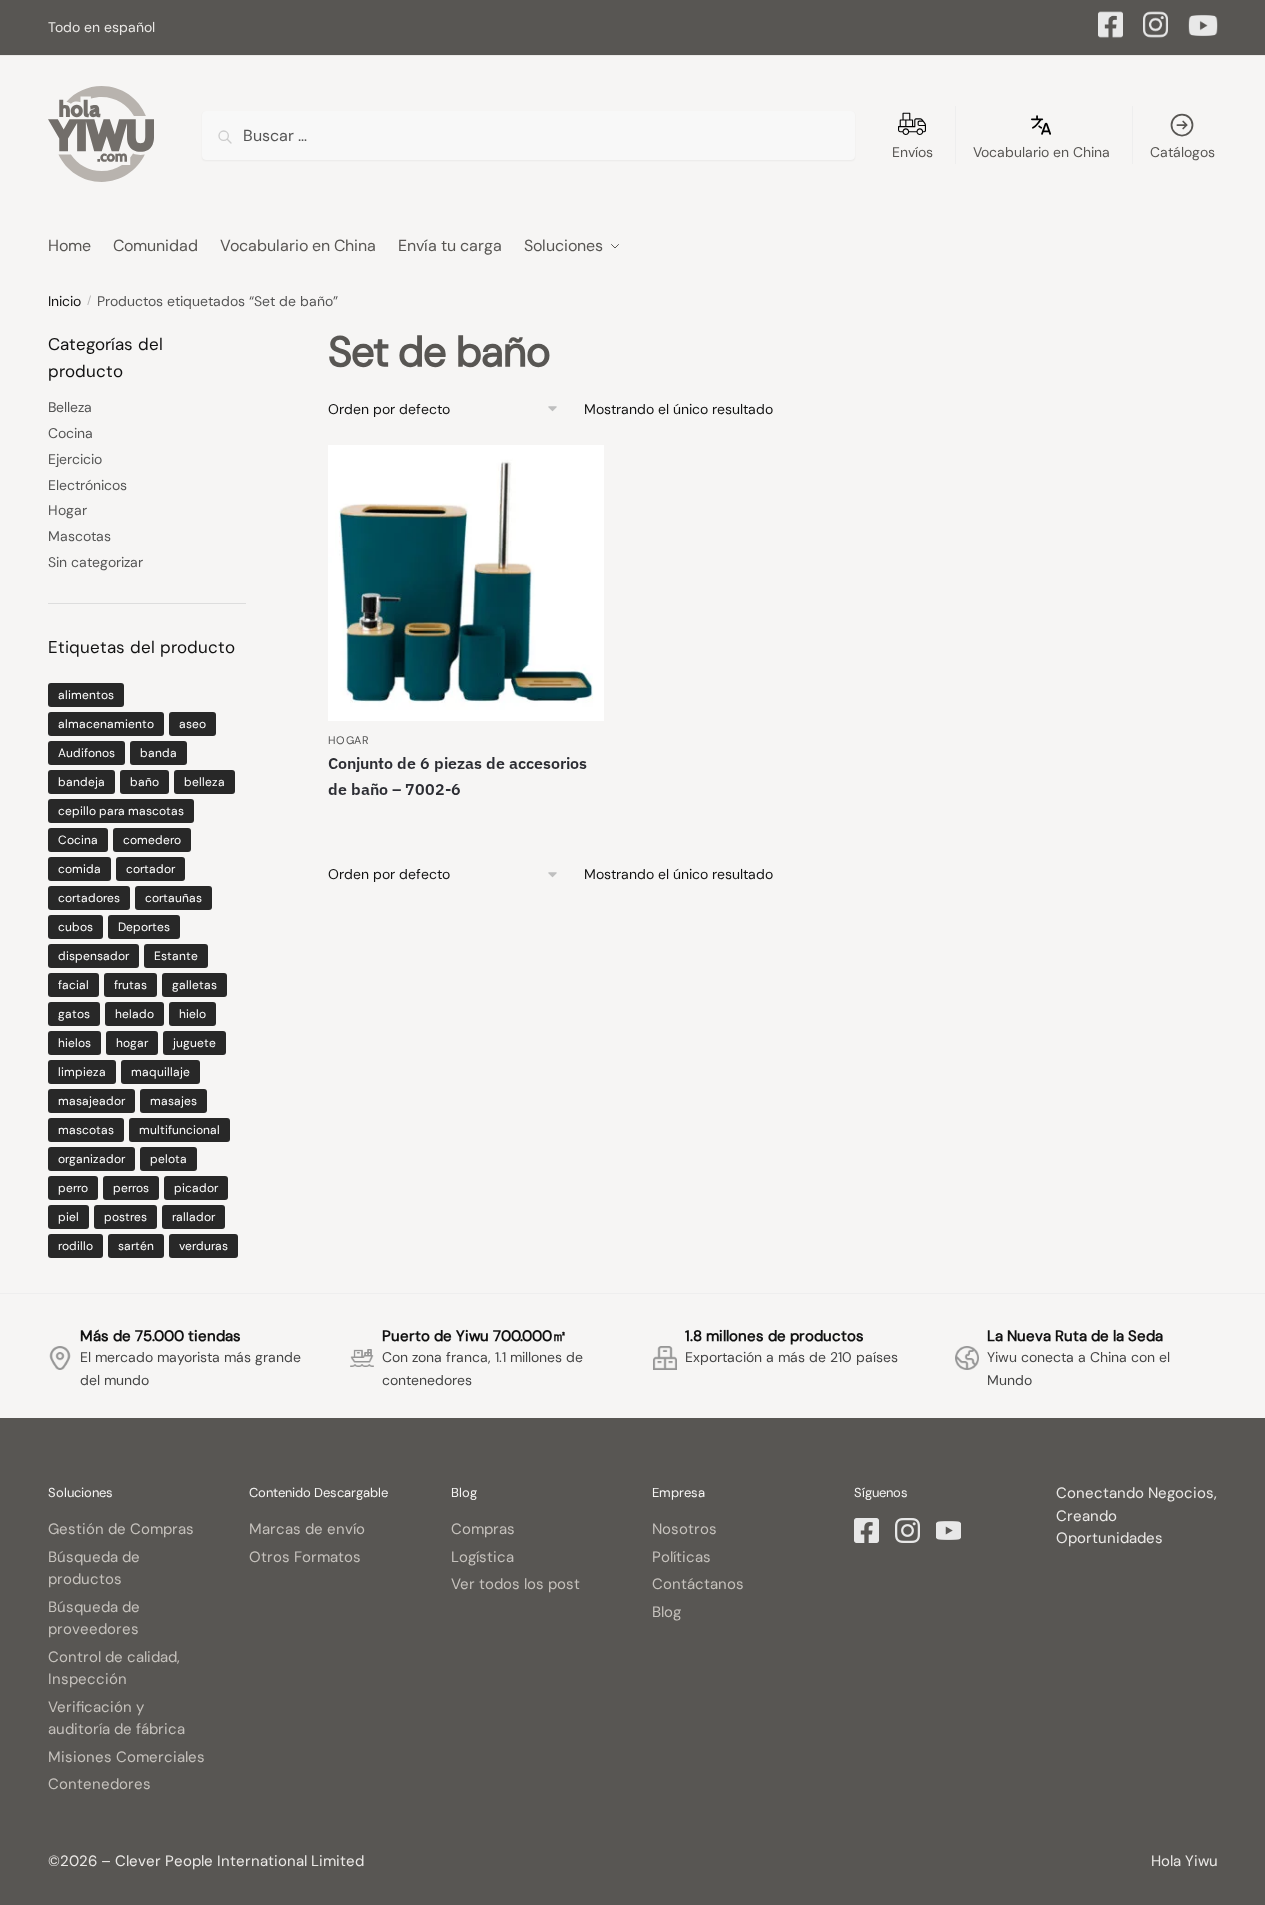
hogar (132, 1043)
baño (144, 782)
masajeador (91, 1101)
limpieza (82, 1072)
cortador (150, 869)
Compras (483, 1529)
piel (68, 1217)
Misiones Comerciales (126, 1757)
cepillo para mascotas (121, 811)
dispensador (93, 956)
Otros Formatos (305, 1557)
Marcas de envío (307, 1529)
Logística (482, 1557)
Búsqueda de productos (94, 1568)
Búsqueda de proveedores (94, 1618)
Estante (176, 956)
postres (125, 1217)
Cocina (70, 433)
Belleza (70, 407)
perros (131, 1188)
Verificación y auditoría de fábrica (116, 1718)
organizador (91, 1159)
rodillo (75, 1246)
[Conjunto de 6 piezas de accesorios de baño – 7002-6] (466, 583)
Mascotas (79, 536)
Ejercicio (75, 459)
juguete (194, 1043)
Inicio (64, 301)
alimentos (86, 695)
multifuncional (179, 1130)
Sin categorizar (95, 562)
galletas (194, 985)
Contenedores (99, 1784)
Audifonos (86, 753)
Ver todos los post (515, 1584)
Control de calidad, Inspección (114, 1668)
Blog (666, 1612)
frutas (130, 985)
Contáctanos (698, 1584)
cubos (75, 927)
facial (73, 985)
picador (196, 1188)
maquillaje (160, 1072)
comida (79, 869)
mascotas (86, 1130)
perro (73, 1188)
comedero (152, 840)
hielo (192, 1014)
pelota (168, 1159)
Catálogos (1182, 152)
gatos (74, 1014)
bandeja (81, 782)
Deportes (144, 927)
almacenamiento (106, 724)
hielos (74, 1043)
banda (158, 753)
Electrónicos (87, 485)
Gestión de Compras (121, 1529)
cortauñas (173, 898)
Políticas (681, 1557)
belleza (204, 782)
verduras (203, 1246)
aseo (192, 724)
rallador (193, 1217)
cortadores (89, 898)
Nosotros (684, 1529)
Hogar (349, 740)
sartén (136, 1246)
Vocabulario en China (1041, 152)
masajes (173, 1101)
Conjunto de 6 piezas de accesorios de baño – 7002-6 (457, 776)
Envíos (912, 152)
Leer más (466, 824)
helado (134, 1014)
